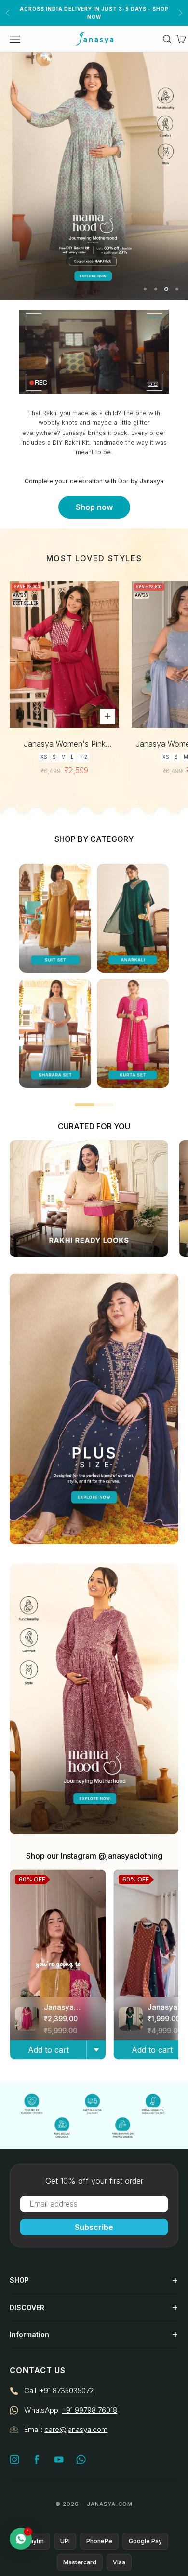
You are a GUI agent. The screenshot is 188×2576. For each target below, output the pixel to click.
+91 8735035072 (67, 2391)
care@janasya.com (76, 2429)
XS (44, 757)
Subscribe (94, 2227)
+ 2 (83, 757)
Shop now (94, 507)
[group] (94, 176)
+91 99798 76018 (89, 2410)
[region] (94, 176)
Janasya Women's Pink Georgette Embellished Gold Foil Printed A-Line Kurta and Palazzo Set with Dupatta (65, 745)
